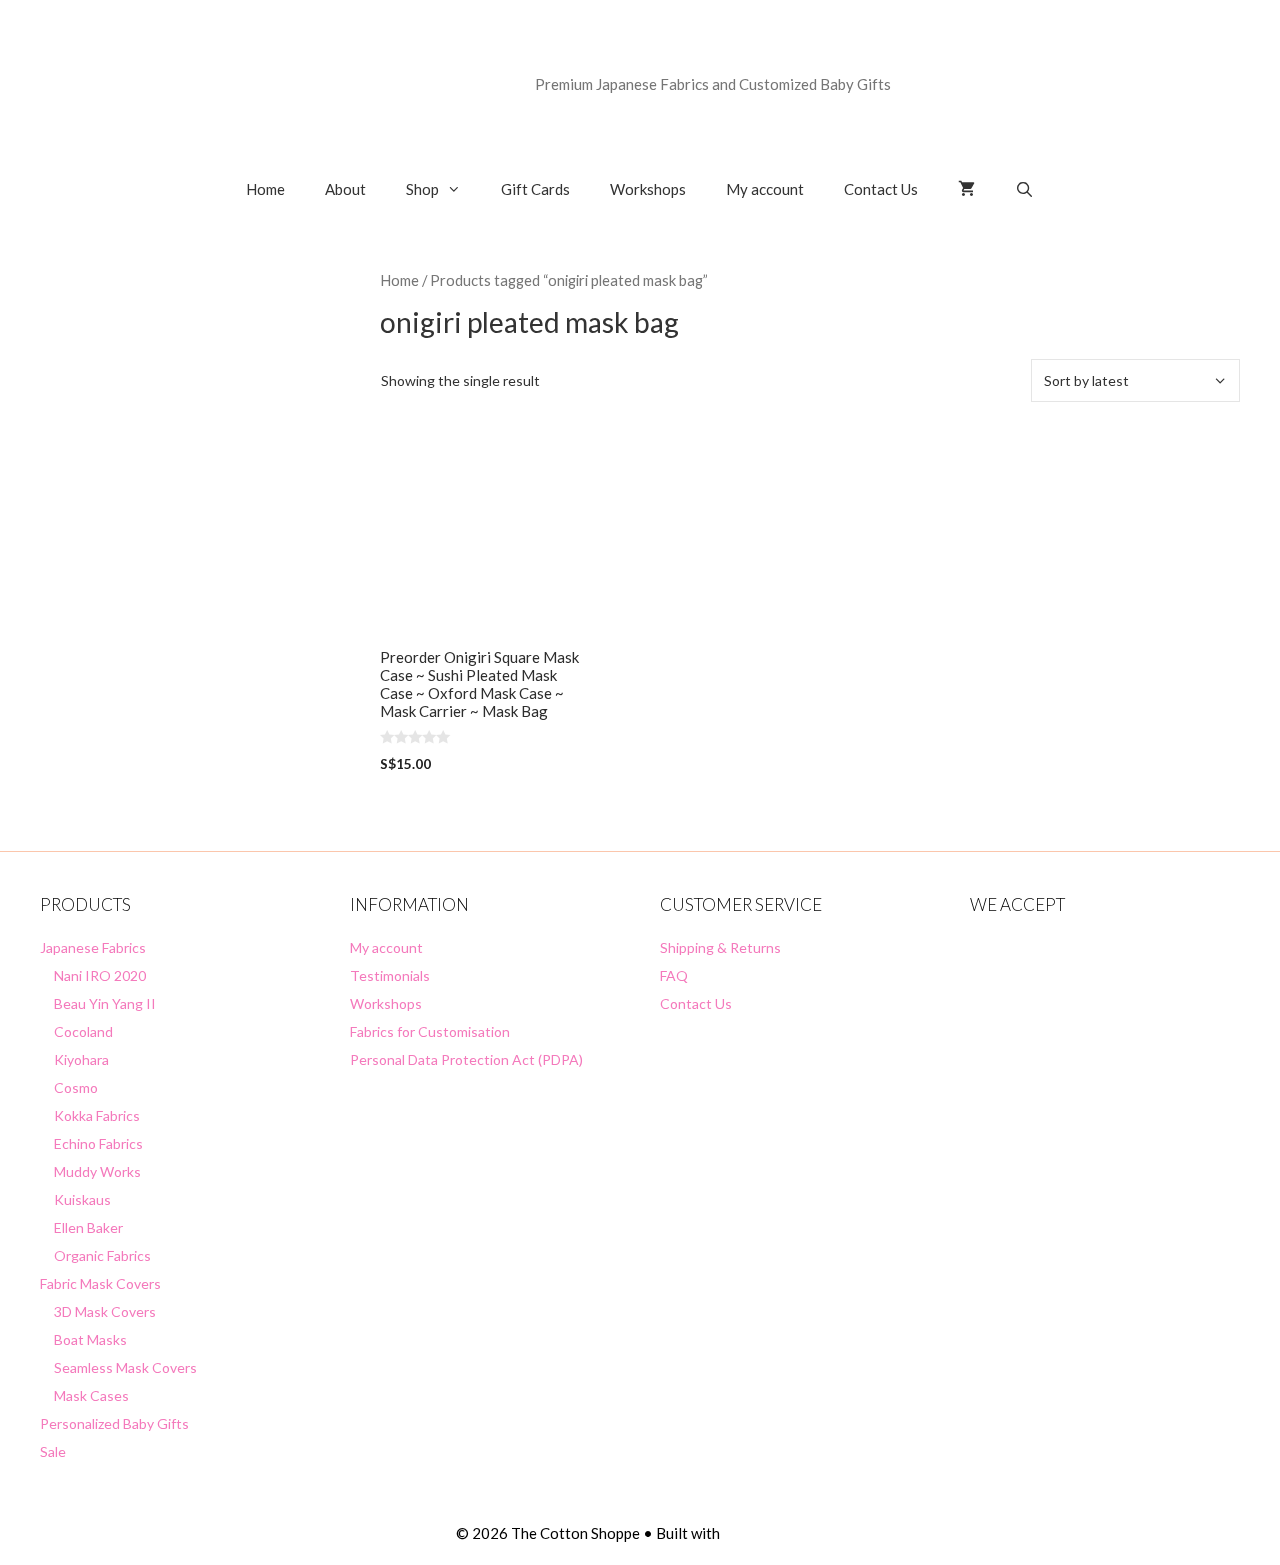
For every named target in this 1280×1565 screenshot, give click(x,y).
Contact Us (881, 189)
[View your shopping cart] (966, 189)
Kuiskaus (82, 1199)
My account (765, 189)
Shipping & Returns (720, 947)
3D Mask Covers (105, 1311)
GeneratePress (773, 1533)
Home (265, 189)
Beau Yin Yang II (105, 1003)
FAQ (674, 975)
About (345, 189)
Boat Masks (90, 1339)
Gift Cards (535, 189)
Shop (422, 189)
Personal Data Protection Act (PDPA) (466, 1059)
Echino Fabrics (98, 1143)
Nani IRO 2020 (100, 975)
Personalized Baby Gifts (114, 1423)
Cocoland (83, 1031)
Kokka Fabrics (97, 1115)
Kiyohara (81, 1059)
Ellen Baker (88, 1227)
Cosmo (76, 1087)
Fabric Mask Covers (100, 1283)
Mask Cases (91, 1395)
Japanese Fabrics (93, 947)
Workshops (648, 189)
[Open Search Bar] (1024, 189)
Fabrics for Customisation (430, 1031)
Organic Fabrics (102, 1255)
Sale (53, 1451)
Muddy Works (97, 1171)
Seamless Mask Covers (125, 1367)
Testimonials (390, 975)
